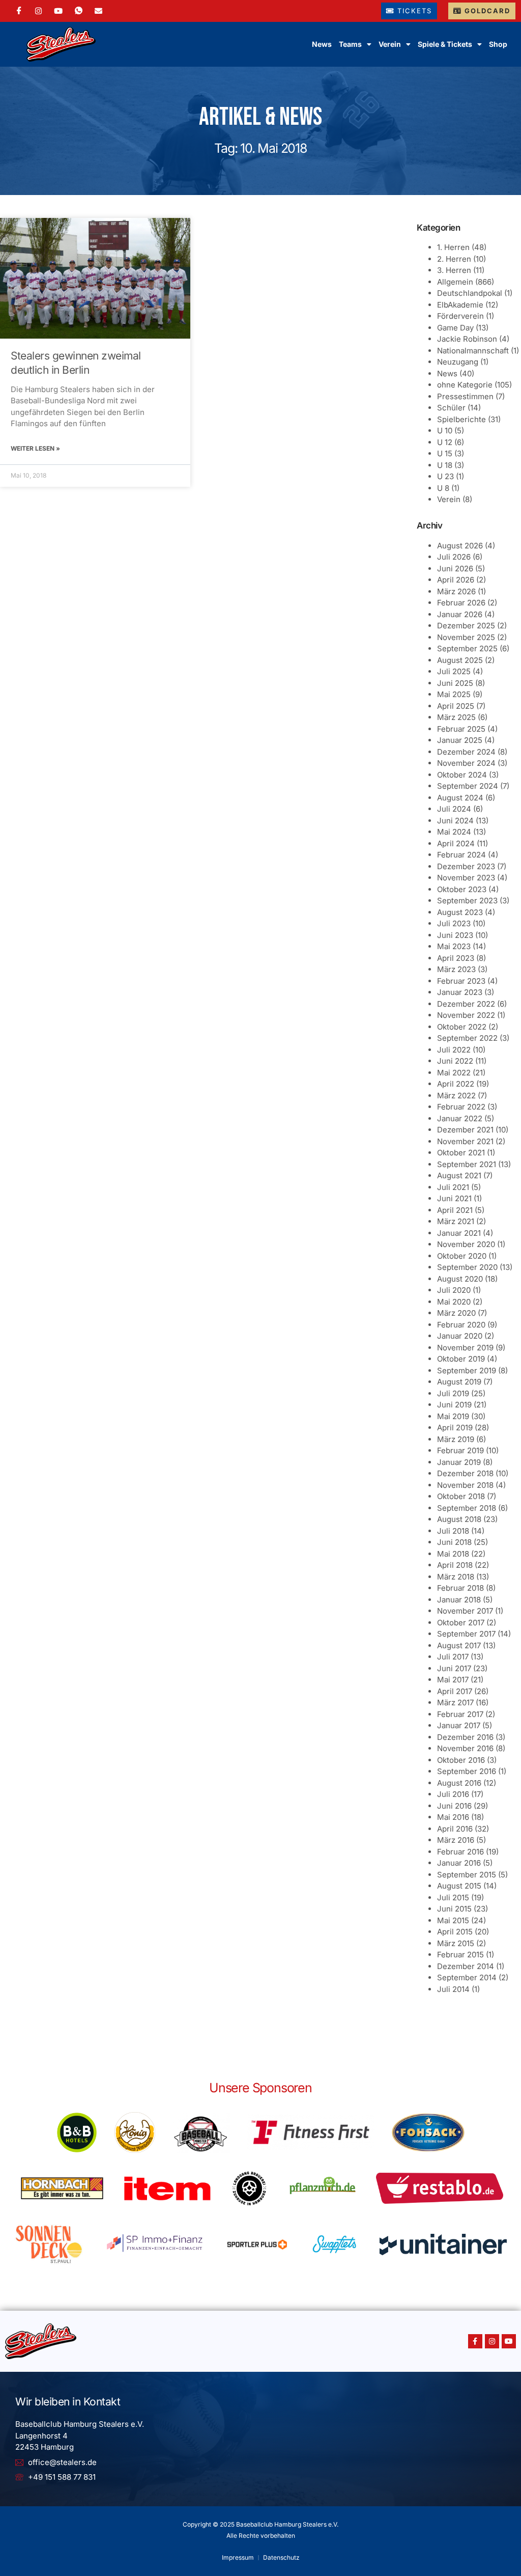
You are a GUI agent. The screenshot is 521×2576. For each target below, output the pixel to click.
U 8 (443, 488)
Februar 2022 (461, 1107)
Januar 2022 (460, 1118)
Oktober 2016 (461, 1760)
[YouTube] (58, 11)
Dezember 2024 (466, 752)
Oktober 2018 (461, 1496)
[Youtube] (509, 2341)
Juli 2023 (454, 923)
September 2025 (467, 648)
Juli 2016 (453, 1794)
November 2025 (466, 637)
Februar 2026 (461, 603)
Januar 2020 (460, 1336)
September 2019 (467, 1370)
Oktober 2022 (462, 1027)
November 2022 (466, 1015)
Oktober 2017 (461, 1623)
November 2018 (465, 1485)
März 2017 (455, 1702)
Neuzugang (458, 362)
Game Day (455, 328)
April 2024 (456, 843)
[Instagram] (38, 11)
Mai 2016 (453, 1817)
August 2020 (460, 1279)
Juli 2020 (454, 1290)
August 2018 (459, 1519)
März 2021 (456, 1221)
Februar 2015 (460, 1955)
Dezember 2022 (466, 1004)
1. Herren (453, 247)
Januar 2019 (459, 1462)
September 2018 (467, 1508)
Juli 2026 (454, 557)
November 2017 (465, 1611)
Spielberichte (461, 419)
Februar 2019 (460, 1450)
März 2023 (456, 969)
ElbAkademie (460, 305)
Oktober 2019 (461, 1359)
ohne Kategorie (465, 385)
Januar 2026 (460, 614)
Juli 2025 (454, 671)
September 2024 (468, 786)
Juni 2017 (454, 1668)
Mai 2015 (453, 1920)
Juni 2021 (454, 1198)
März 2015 (456, 1943)
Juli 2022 (454, 1050)
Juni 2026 (455, 569)
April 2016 (455, 1829)
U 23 (445, 476)
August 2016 (459, 1783)
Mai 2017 (453, 1680)
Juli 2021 (453, 1187)
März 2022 (456, 1096)
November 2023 (466, 878)
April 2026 (456, 580)
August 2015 (459, 1886)
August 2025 (460, 660)
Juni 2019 (454, 1405)
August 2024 (460, 798)
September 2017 (466, 1634)
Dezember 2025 (466, 626)
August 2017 (459, 1645)
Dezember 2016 (465, 1737)
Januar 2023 (460, 992)
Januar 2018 (459, 1600)
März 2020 (456, 1313)
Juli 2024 (454, 809)
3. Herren (454, 270)
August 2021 (459, 1175)
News (322, 44)
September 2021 (467, 1164)
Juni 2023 (455, 935)
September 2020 (467, 1267)
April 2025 (456, 706)
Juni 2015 (454, 1909)
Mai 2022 (454, 1073)
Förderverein (460, 316)
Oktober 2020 (462, 1256)
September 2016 (467, 1771)
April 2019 (455, 1428)
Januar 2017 (459, 1725)
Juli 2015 (453, 1898)
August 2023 (460, 912)
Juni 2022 (455, 1061)
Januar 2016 (459, 1863)
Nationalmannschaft (473, 351)
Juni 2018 (454, 1542)
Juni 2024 (455, 821)
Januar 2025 (460, 740)
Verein (449, 499)
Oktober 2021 (461, 1153)
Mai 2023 (454, 946)
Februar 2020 (461, 1325)
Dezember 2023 (466, 866)
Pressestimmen (465, 396)
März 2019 (456, 1439)
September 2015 (467, 1875)
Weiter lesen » (35, 448)
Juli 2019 (453, 1393)
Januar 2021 (459, 1233)
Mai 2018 (453, 1554)
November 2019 (465, 1348)
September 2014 (467, 1977)
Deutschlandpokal (470, 293)
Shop (498, 44)
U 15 (445, 453)
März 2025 (456, 717)
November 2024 (466, 763)
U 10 (445, 431)
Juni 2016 (454, 1806)
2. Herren (454, 259)
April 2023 (456, 958)
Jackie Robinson (467, 339)
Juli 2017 (453, 1657)
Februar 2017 (460, 1714)
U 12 (445, 442)
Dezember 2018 (465, 1473)
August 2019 (459, 1382)
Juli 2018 (453, 1531)
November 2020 (466, 1244)
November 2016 (465, 1748)
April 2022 (456, 1084)
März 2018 (456, 1577)
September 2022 (467, 1038)
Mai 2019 (453, 1416)
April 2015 (455, 1932)
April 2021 (455, 1210)
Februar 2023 (461, 981)
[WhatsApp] (79, 11)
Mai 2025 (454, 694)
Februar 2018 (460, 1588)
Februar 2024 (461, 855)
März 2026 (456, 591)
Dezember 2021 (465, 1130)
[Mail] (98, 11)
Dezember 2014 (466, 1966)
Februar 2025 (461, 729)
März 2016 (456, 1840)
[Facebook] (19, 11)
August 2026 (460, 546)
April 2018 (455, 1565)
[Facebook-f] (475, 2341)
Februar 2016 (460, 1852)
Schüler (451, 408)
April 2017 (455, 1691)
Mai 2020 (454, 1302)
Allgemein (455, 282)
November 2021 (465, 1141)
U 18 (445, 465)
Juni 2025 (455, 683)
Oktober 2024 (462, 775)
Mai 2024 (454, 832)
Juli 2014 (453, 1989)
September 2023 (467, 901)
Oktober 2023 (462, 889)
